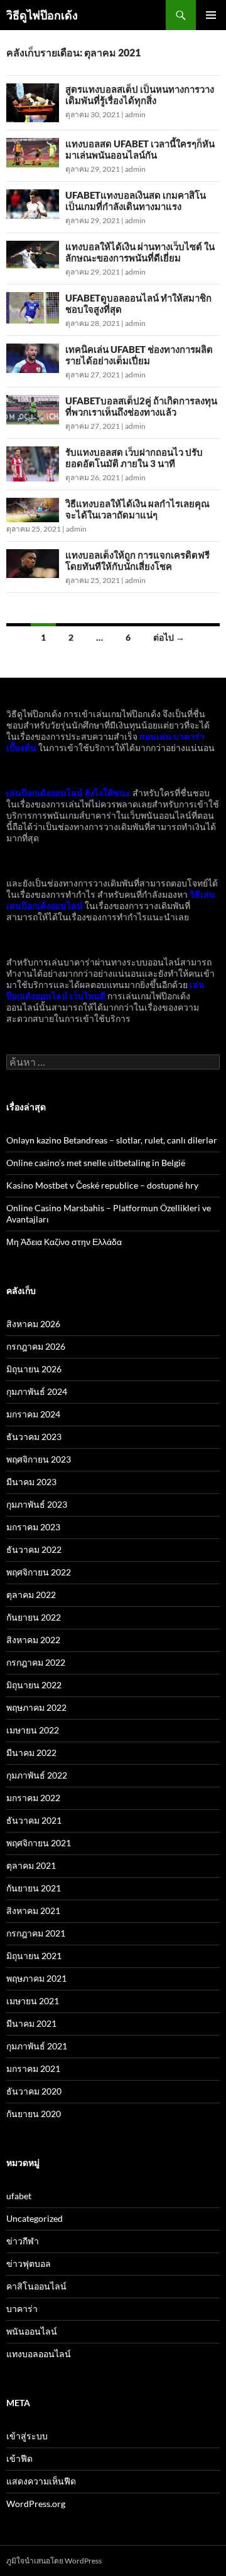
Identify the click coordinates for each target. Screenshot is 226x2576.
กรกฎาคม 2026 (36, 1346)
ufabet (19, 2196)
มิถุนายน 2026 (34, 1369)
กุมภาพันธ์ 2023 (37, 1504)
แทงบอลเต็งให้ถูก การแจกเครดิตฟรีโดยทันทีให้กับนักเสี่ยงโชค (137, 560)
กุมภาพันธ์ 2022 (37, 1775)
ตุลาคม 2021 (31, 1865)
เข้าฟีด (19, 2458)
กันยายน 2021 (34, 1888)
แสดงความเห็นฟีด (41, 2481)
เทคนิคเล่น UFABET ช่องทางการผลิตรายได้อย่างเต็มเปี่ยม (139, 355)
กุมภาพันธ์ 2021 (37, 2046)
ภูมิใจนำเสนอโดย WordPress (54, 2561)
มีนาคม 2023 (31, 1482)
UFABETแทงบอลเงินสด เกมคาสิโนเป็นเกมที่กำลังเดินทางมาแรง (136, 201)
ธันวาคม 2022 (34, 1549)
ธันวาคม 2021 (34, 1820)
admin (135, 114)
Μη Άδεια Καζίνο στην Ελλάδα (64, 1242)
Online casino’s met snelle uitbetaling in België (96, 1163)
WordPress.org (36, 2504)
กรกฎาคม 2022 (36, 1662)
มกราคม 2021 (33, 2069)
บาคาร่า (22, 2309)
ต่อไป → (169, 637)
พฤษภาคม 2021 (36, 1978)
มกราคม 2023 (33, 1527)
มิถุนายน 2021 (34, 1956)
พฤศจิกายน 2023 (39, 1459)
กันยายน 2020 (34, 2114)
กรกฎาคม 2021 (36, 1933)
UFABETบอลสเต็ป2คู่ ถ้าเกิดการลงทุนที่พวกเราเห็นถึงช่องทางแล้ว (141, 406)
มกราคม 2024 (33, 1414)
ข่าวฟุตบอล (29, 2263)
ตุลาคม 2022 (31, 1595)
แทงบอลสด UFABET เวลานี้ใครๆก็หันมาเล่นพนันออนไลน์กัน (140, 149)
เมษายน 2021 (33, 2001)
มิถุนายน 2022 (34, 1685)
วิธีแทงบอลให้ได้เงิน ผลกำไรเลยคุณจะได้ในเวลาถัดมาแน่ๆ (137, 509)
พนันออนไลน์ (32, 2331)
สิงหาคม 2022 (33, 1640)
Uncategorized (35, 2218)
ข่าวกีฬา (23, 2241)
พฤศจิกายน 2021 (39, 1843)
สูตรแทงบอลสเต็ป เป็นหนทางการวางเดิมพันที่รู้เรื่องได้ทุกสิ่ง (140, 95)
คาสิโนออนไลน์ (36, 2286)
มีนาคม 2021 (31, 2023)
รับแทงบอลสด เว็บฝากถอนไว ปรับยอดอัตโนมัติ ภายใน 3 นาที (134, 458)
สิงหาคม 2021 (33, 1911)
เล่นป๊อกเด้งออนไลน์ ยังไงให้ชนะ (68, 793)
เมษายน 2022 (33, 1730)
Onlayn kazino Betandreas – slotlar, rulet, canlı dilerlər (112, 1140)
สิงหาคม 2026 (33, 1324)
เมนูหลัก (211, 15)
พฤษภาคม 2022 (36, 1707)
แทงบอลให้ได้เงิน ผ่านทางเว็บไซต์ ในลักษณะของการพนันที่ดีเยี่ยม (140, 252)
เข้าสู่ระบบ (27, 2436)
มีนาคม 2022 (31, 1753)
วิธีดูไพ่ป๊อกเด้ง (42, 15)
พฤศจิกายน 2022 (39, 1572)
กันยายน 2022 (34, 1617)
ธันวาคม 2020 (34, 2091)
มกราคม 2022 (33, 1798)
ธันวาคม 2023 (34, 1437)
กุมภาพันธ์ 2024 (37, 1391)
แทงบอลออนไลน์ (39, 2354)
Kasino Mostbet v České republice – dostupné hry (102, 1185)
